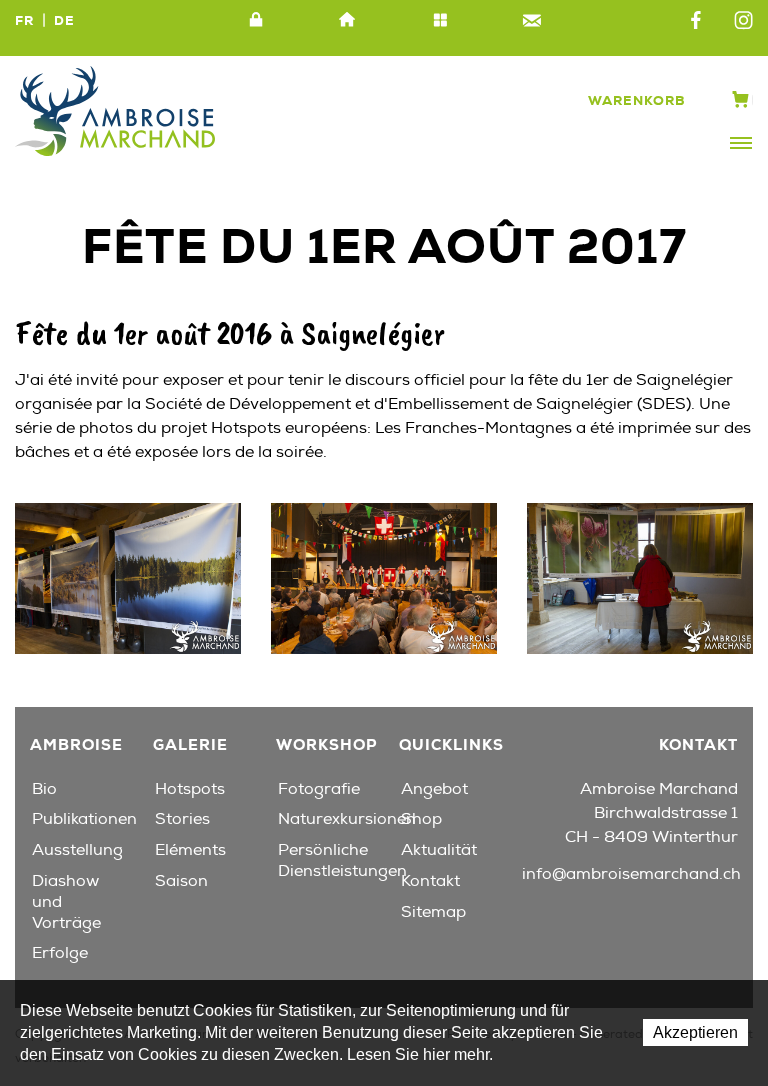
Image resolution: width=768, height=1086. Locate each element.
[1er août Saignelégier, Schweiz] (128, 577)
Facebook (696, 21)
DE (64, 20)
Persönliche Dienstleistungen (342, 860)
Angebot (434, 789)
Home (348, 21)
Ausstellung (77, 850)
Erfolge (60, 953)
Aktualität (439, 850)
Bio (44, 789)
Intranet (256, 21)
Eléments (190, 850)
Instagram (743, 21)
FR (24, 20)
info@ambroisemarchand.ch (631, 874)
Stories (182, 819)
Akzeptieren (695, 1032)
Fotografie (319, 789)
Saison (181, 881)
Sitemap (440, 21)
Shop (421, 819)
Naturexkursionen (347, 819)
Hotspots (190, 789)
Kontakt (532, 21)
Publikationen (84, 819)
